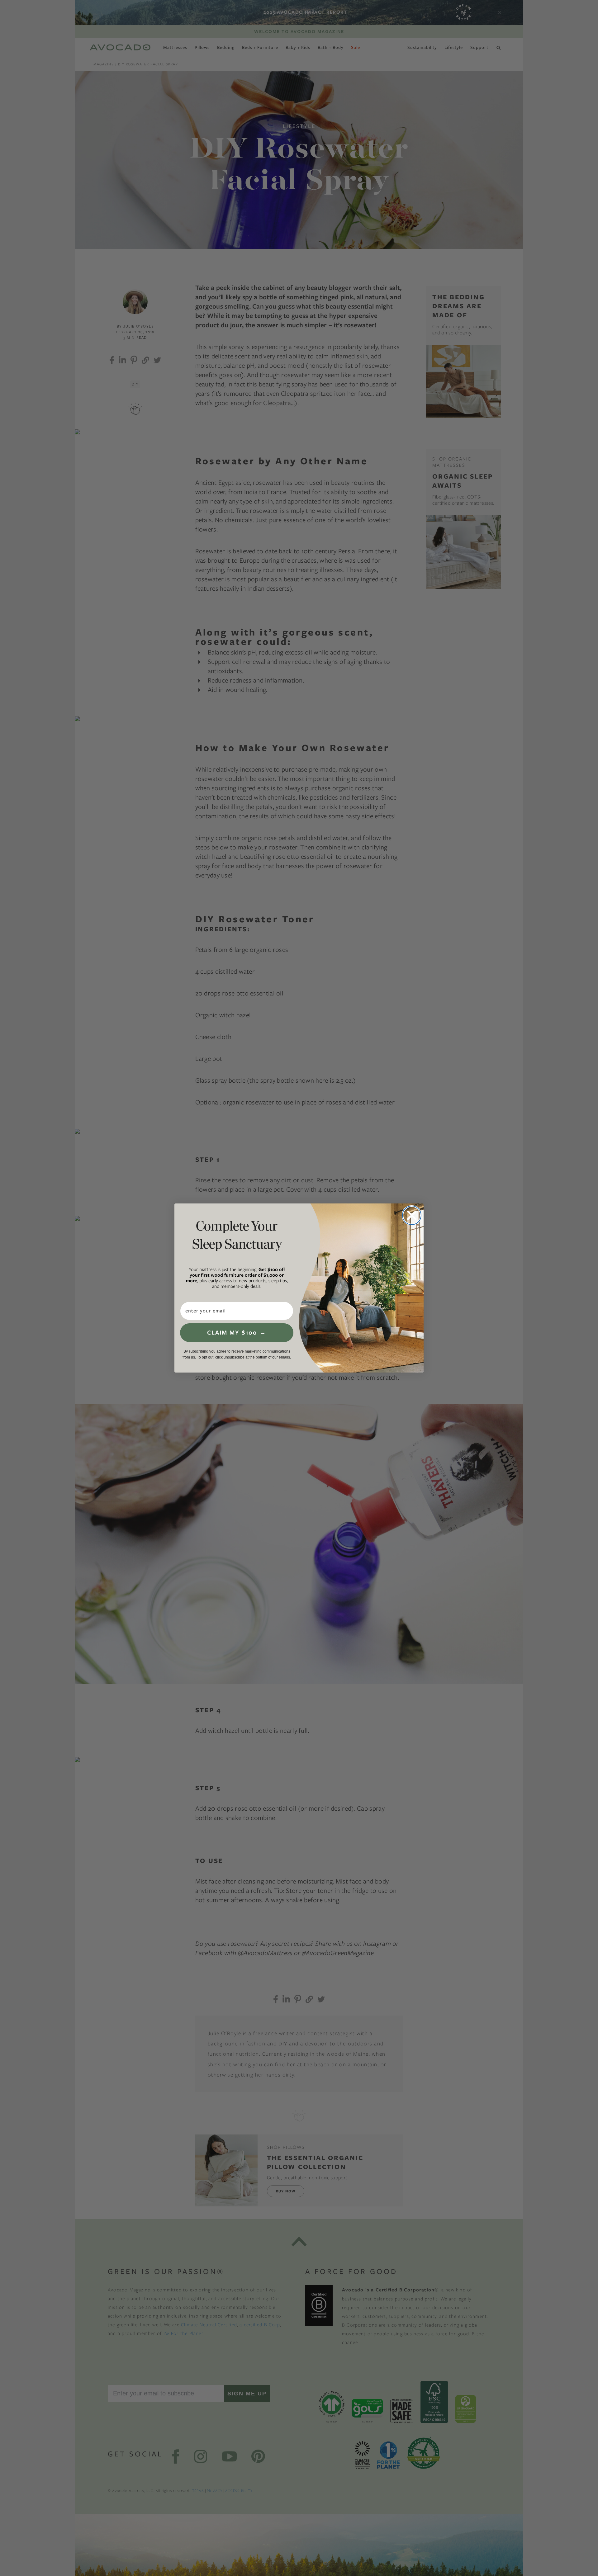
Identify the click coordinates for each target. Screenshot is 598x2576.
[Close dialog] (412, 1215)
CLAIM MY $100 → (237, 1333)
